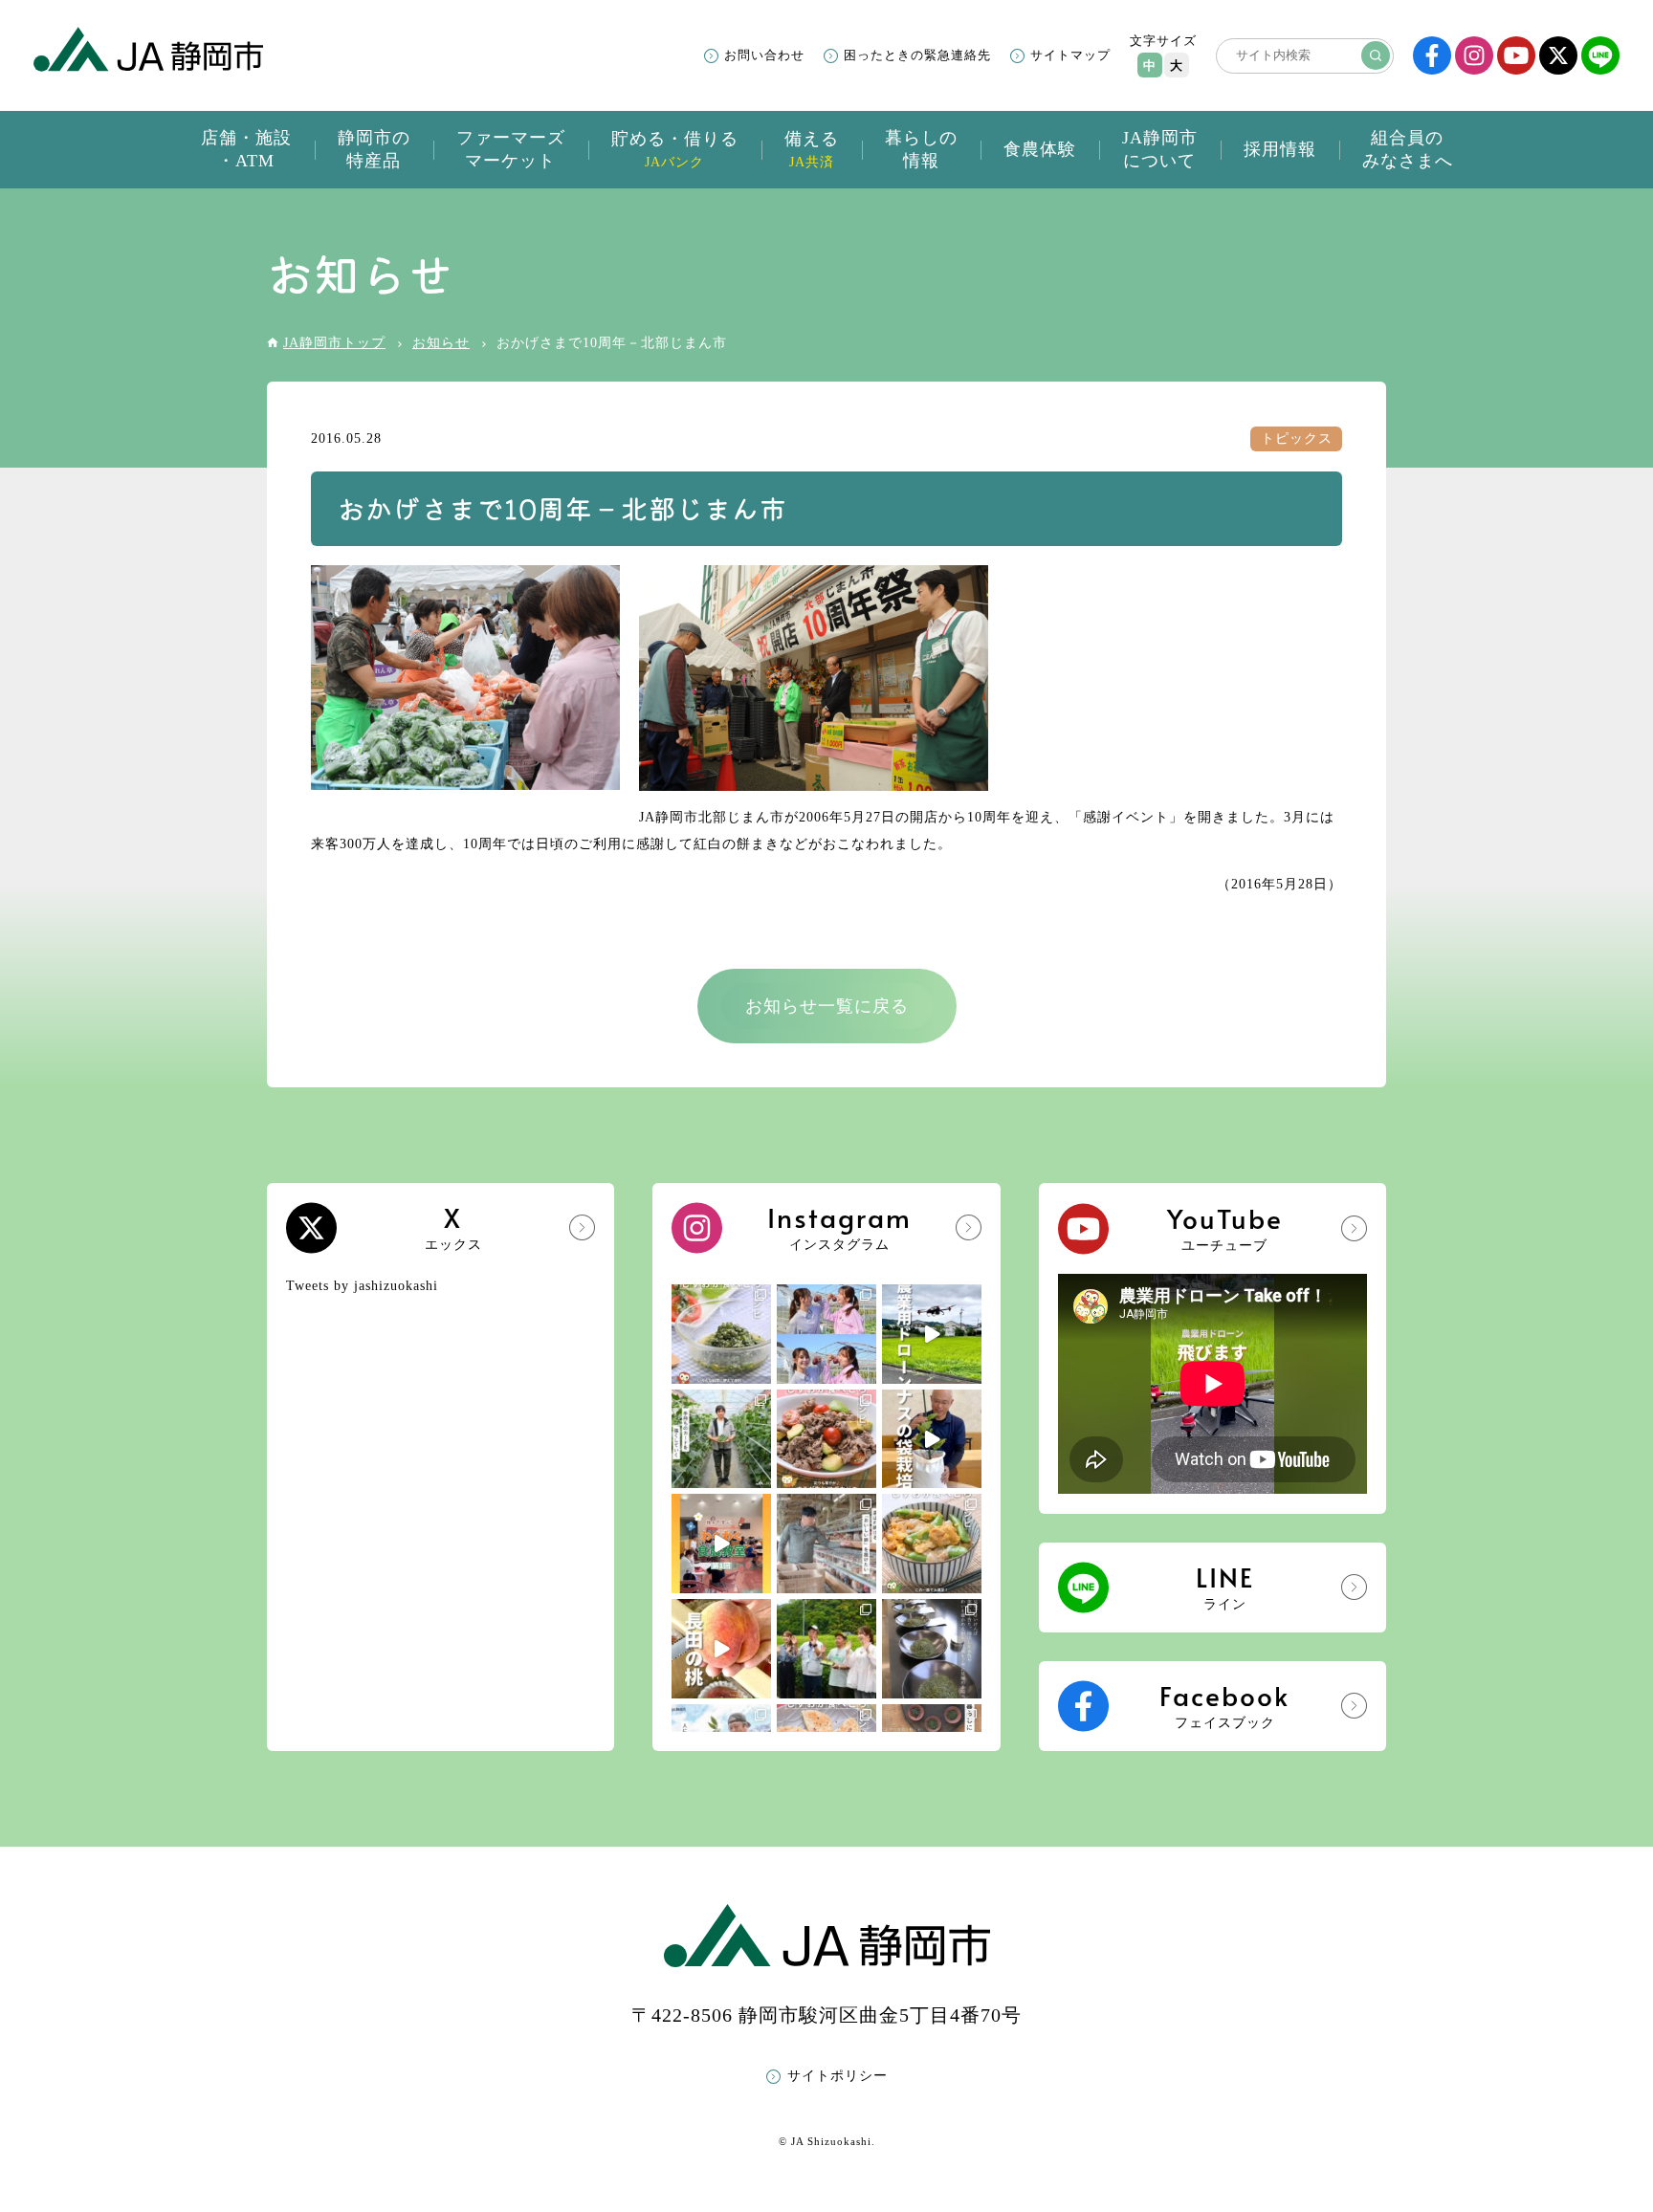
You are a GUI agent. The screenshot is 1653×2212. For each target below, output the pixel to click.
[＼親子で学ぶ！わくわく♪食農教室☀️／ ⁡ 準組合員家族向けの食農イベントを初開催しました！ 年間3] (721, 1544)
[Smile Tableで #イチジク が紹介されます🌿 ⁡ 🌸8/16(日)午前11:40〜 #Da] (826, 1334)
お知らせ (441, 343)
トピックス (1297, 438)
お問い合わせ (764, 55)
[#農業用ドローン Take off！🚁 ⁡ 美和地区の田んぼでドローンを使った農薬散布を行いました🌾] (932, 1334)
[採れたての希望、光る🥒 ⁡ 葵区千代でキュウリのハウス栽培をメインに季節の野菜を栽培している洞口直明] (721, 1439)
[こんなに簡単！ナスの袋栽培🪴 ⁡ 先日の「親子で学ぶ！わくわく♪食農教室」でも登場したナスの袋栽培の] (932, 1439)
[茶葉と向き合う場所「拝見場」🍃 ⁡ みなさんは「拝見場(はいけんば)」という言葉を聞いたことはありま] (932, 1649)
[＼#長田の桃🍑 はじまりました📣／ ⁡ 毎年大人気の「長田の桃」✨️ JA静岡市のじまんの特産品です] (721, 1649)
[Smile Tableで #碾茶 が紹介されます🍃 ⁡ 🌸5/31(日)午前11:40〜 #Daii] (826, 1649)
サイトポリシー (838, 2076)
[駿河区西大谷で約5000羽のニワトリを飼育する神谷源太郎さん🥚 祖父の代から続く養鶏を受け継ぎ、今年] (826, 1544)
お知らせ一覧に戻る (827, 1006)
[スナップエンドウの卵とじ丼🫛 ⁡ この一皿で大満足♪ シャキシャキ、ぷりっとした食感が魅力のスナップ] (932, 1544)
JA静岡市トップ (334, 343)
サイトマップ (1070, 55)
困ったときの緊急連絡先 (917, 55)
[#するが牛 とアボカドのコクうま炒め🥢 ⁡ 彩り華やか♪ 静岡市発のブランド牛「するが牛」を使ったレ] (826, 1439)
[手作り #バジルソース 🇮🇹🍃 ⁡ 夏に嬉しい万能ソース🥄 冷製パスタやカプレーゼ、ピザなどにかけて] (721, 1334)
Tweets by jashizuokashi (362, 1286)
